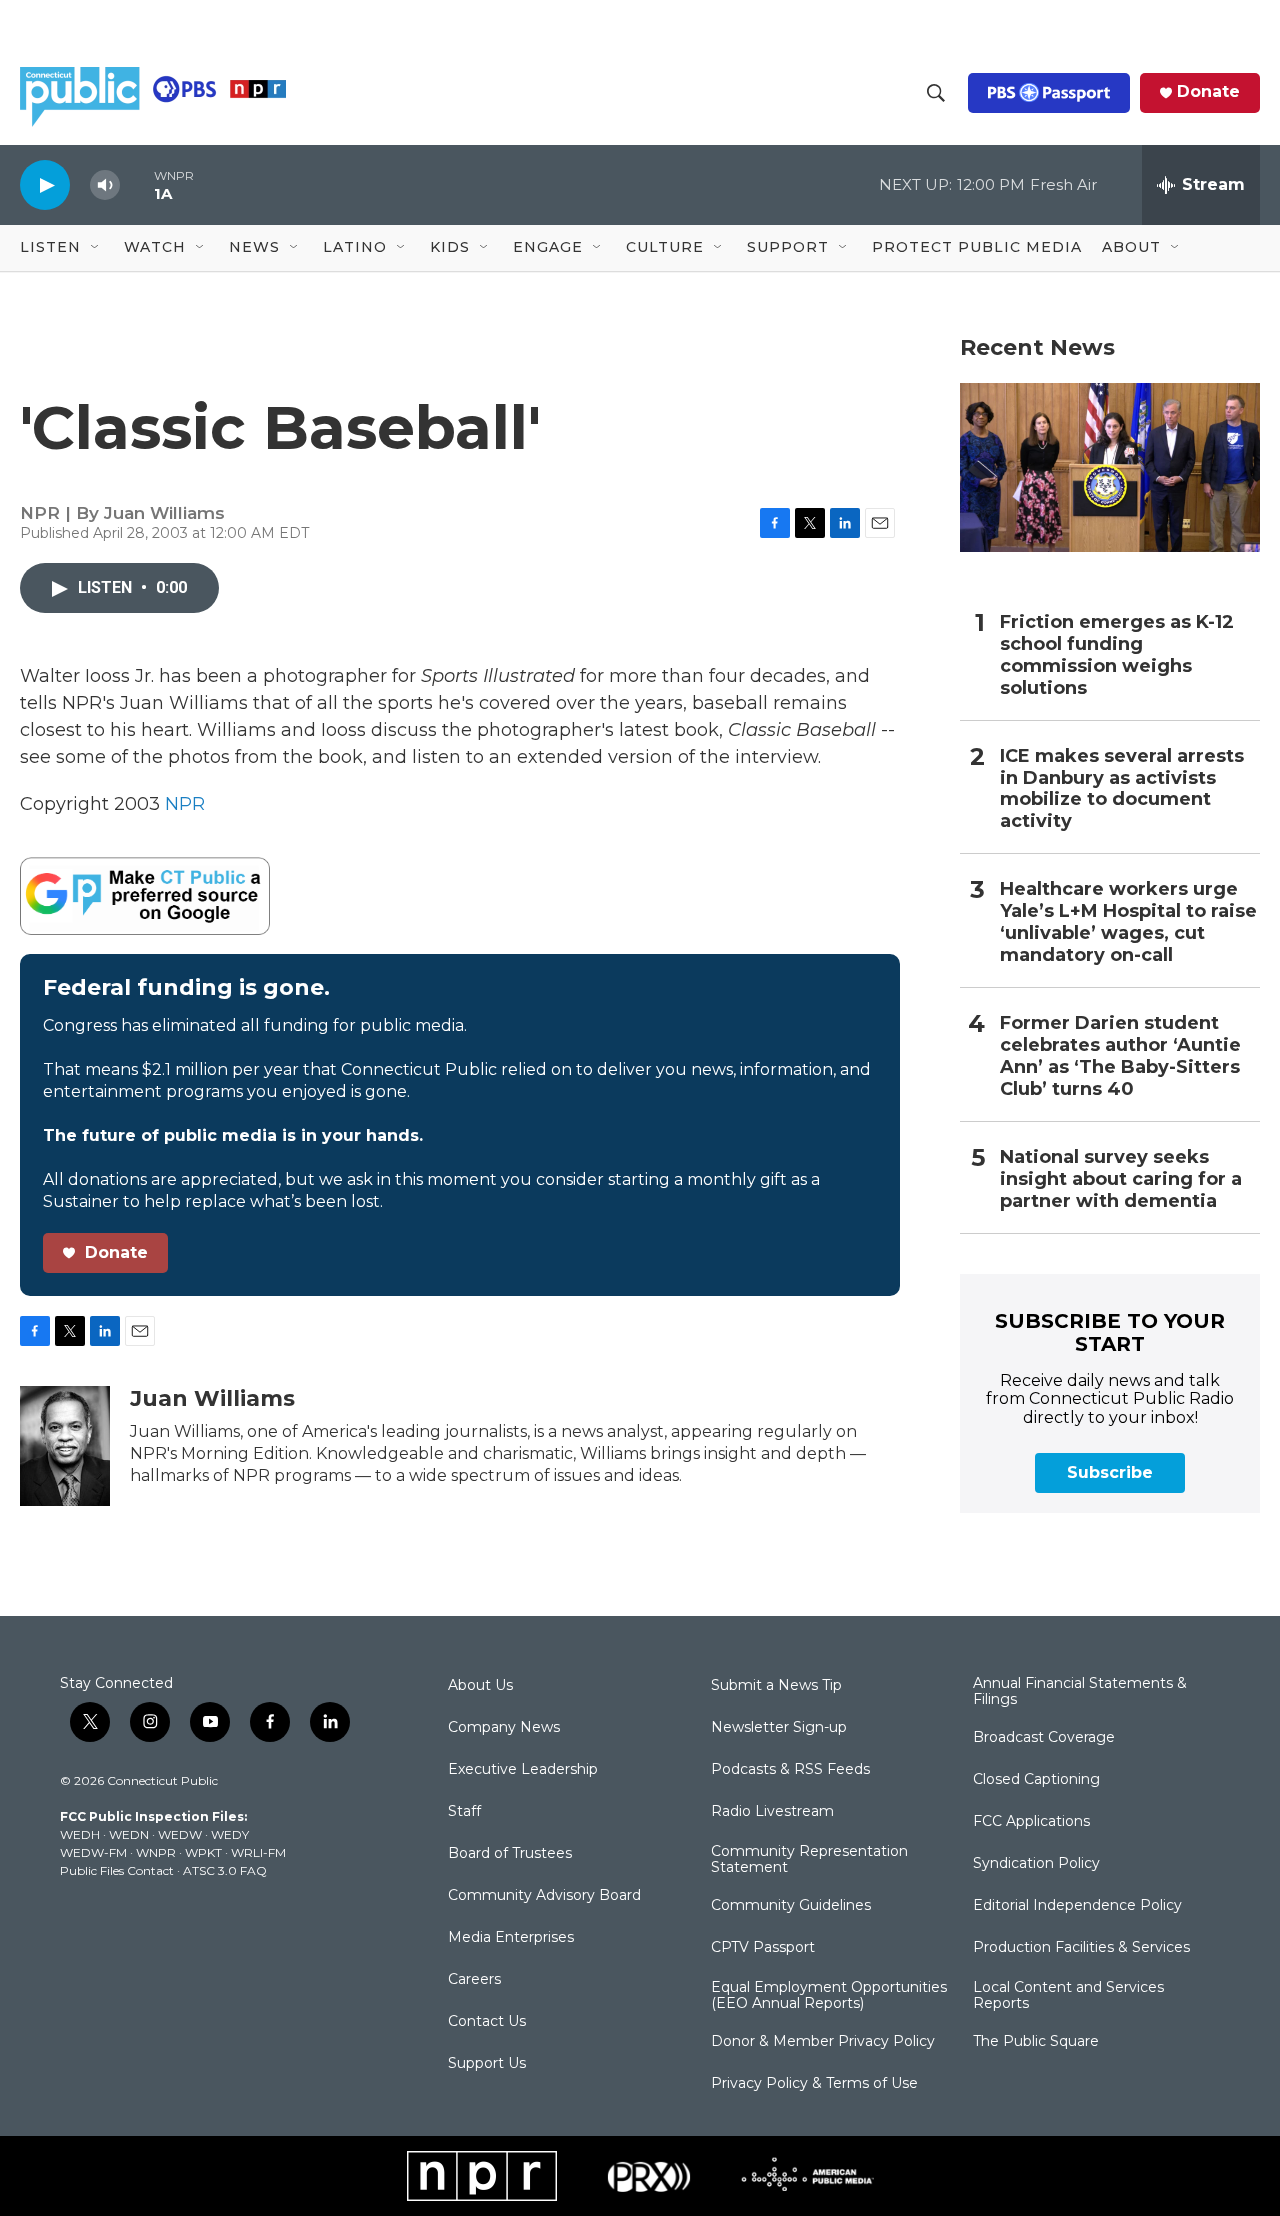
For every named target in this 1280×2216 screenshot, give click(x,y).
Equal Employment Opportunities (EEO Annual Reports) (829, 1996)
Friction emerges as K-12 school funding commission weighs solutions (1117, 655)
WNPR (156, 1852)
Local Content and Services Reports (1068, 1996)
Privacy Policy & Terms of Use (814, 2084)
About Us (480, 1686)
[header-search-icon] (936, 93)
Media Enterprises (511, 1938)
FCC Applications (1031, 1822)
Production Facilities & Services (1081, 1948)
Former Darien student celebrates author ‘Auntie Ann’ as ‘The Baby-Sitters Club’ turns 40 (1120, 1056)
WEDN (129, 1834)
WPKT (203, 1852)
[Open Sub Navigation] (96, 248)
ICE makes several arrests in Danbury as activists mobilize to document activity (1122, 789)
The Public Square (1036, 2042)
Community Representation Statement (809, 1860)
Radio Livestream (772, 1812)
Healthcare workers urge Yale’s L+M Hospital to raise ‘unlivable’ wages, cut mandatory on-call (1128, 922)
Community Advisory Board (544, 1896)
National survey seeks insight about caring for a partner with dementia (1121, 1179)
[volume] (105, 185)
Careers (474, 1980)
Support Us (487, 2064)
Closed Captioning (1036, 1780)
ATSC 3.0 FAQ (225, 1870)
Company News (504, 1728)
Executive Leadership (523, 1770)
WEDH (80, 1834)
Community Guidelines (791, 1906)
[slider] (137, 184)
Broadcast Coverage (1044, 1738)
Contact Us (487, 2022)
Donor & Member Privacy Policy (823, 2042)
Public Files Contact (117, 1870)
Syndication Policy (1036, 1864)
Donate (1208, 92)
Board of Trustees (510, 1854)
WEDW (180, 1834)
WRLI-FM (258, 1852)
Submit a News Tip (776, 1686)
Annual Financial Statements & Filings (1080, 1692)
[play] (45, 184)
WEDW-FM (93, 1852)
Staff (464, 1812)
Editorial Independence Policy (1077, 1906)
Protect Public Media (977, 247)
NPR (185, 804)
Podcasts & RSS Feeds (790, 1770)
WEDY (230, 1834)
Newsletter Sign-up (779, 1728)
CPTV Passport (763, 1948)
